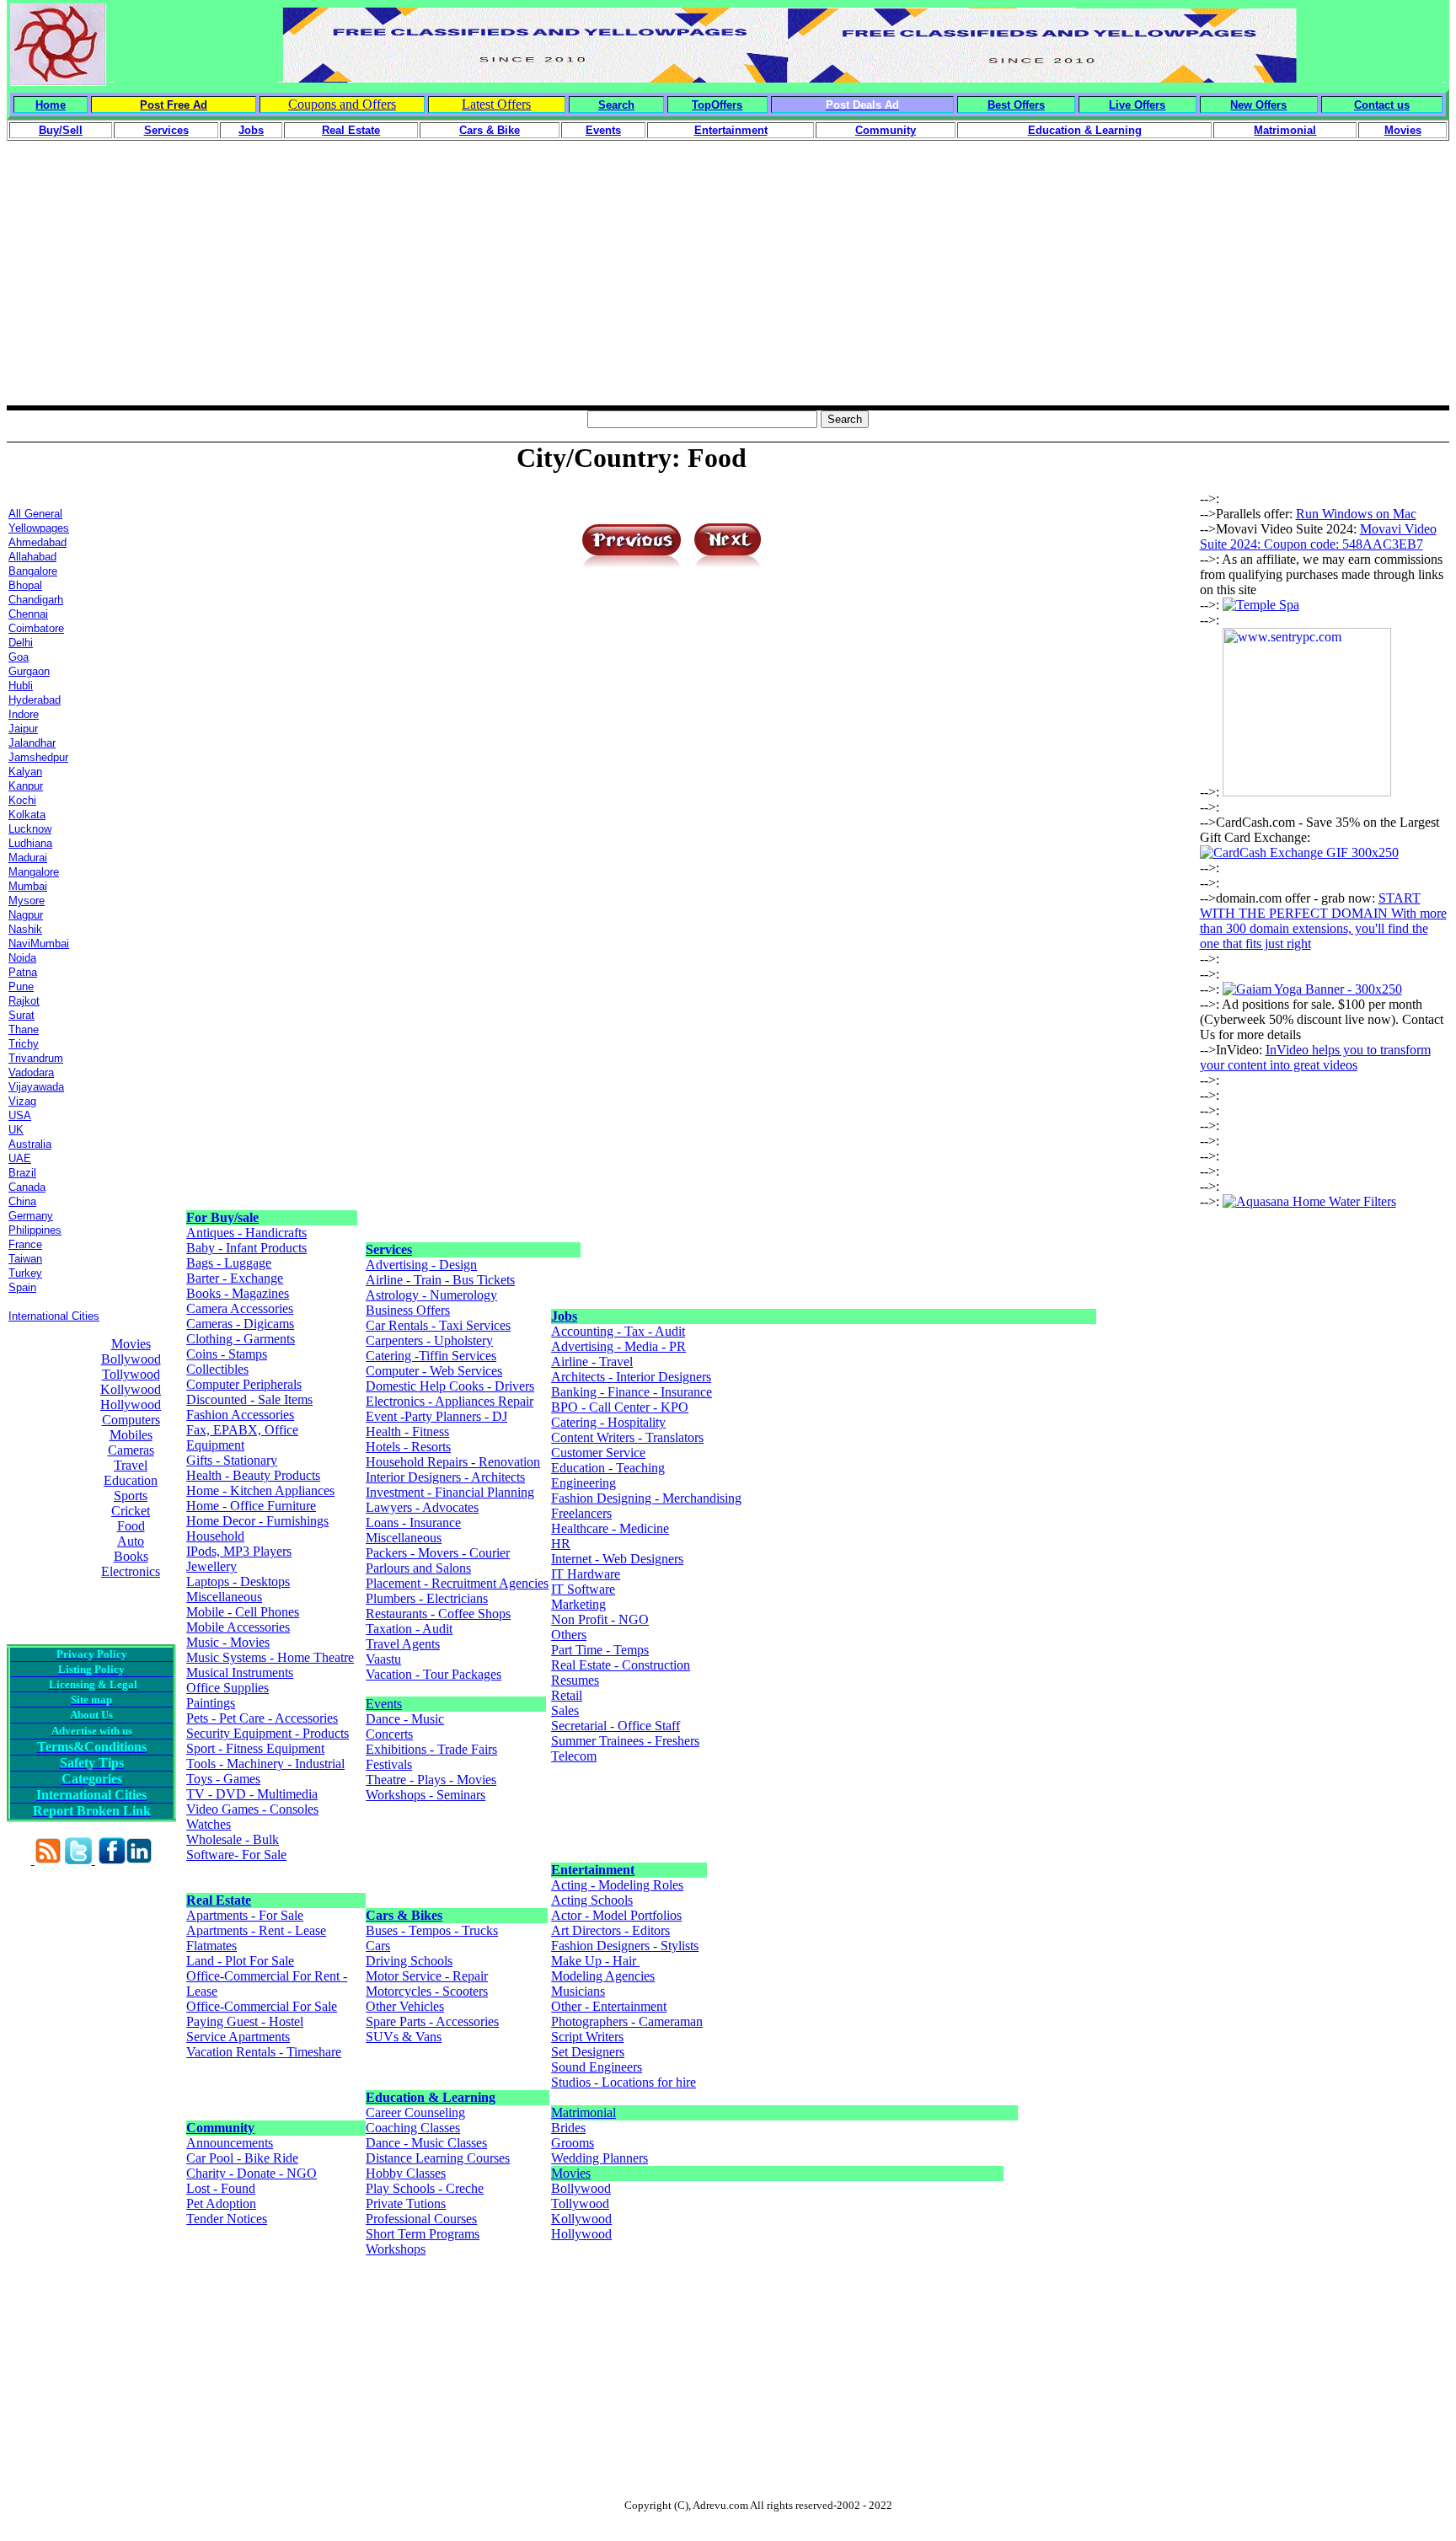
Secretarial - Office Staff (616, 1726)
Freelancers (581, 1513)
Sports (131, 1496)
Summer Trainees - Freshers (625, 1741)
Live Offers (1137, 105)
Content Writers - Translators (627, 1437)
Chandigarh (36, 600)
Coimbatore (36, 628)
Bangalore (33, 571)
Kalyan (25, 772)
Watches (209, 1824)
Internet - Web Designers (617, 1559)
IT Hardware (586, 1574)
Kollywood (131, 1389)
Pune (21, 986)
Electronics (131, 1571)
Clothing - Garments (241, 1339)
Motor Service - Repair (427, 1976)
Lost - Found (221, 2188)
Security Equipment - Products (268, 1733)
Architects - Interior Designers (631, 1377)
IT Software (583, 1589)
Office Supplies (227, 1688)
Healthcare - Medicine (610, 1528)
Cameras (131, 1450)
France (25, 1244)
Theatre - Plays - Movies (431, 1780)
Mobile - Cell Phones (243, 1612)
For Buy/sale (222, 1217)
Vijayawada (36, 1087)
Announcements (230, 2143)
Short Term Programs (423, 2234)
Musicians (578, 1991)
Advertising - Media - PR (618, 1346)
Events (384, 1704)
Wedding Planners (600, 2158)
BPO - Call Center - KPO (620, 1407)
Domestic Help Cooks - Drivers (450, 1386)
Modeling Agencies (603, 1976)
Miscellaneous (224, 1597)
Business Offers (408, 1310)
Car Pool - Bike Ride (242, 2158)
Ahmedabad (37, 542)
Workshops (396, 2249)
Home (51, 105)
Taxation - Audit (409, 1629)
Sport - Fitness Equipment (255, 1748)
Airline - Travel (592, 1362)
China (22, 1201)
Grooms (573, 2143)
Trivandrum (36, 1058)
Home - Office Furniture (251, 1506)
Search (616, 105)
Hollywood (131, 1405)
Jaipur (23, 729)
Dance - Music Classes (426, 2143)
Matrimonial (583, 2112)
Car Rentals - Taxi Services (438, 1325)
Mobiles (131, 1435)
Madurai (28, 858)
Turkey (25, 1273)
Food (131, 1526)
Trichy (24, 1044)
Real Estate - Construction (621, 1665)
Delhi (21, 643)
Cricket (131, 1511)
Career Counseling (415, 2112)
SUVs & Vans (404, 2037)
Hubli (21, 686)
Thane (24, 1029)
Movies (131, 1344)
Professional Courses (421, 2219)
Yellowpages (39, 528)
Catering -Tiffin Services (431, 1356)
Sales (565, 1710)
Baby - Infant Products (246, 1248)
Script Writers (587, 2037)
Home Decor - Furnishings (257, 1521)
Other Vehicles (405, 2006)
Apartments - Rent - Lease (256, 1930)
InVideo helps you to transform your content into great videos (1315, 1057)
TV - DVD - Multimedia (252, 1794)
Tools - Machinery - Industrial (265, 1764)
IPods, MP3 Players (239, 1551)
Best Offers (1016, 105)
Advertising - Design (421, 1265)
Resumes (575, 1680)
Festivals (389, 1764)
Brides (568, 2128)
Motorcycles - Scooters (427, 1991)
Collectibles (217, 1369)
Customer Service (598, 1453)
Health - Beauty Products (253, 1475)
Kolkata (27, 815)
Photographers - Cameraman (627, 2021)
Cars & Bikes (404, 1915)
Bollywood (131, 1359)
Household (215, 1536)
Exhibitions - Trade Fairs (431, 1749)
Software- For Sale (236, 1855)
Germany (31, 1216)
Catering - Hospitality (608, 1422)
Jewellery (211, 1566)
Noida (22, 958)
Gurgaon (29, 671)
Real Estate (219, 1900)
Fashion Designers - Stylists (625, 1946)
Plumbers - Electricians (427, 1598)
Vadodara (31, 1072)
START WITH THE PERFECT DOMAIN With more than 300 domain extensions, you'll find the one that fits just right (1323, 921)
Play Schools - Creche (425, 2188)
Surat (21, 1015)
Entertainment (593, 1870)
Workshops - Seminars (426, 1795)
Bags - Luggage (229, 1263)
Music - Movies (228, 1642)
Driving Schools (409, 1961)
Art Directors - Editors (610, 1930)
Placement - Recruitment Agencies (457, 1583)
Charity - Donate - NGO (252, 2173)
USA (20, 1115)
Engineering (583, 1483)
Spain (22, 1287)
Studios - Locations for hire (624, 2082)
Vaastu (383, 1659)
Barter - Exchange (235, 1278)
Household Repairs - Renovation (453, 1462)
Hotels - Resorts (408, 1447)
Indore (24, 714)
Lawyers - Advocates (422, 1507)
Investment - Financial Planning (450, 1492)
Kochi (22, 800)
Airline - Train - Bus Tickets (440, 1280)
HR (561, 1544)
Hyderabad (35, 700)
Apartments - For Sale (245, 1915)
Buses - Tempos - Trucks (432, 1930)
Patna (23, 972)
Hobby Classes (406, 2173)
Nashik (25, 929)
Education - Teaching (608, 1468)
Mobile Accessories (238, 1627)
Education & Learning (431, 2097)
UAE (20, 1158)
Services (389, 1249)
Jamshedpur (38, 757)
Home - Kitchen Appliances (260, 1490)
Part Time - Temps (600, 1650)
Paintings (211, 1703)
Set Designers (588, 2052)
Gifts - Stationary (232, 1460)
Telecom (574, 1756)
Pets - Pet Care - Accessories (262, 1718)
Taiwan (25, 1259)
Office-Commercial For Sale (262, 2006)
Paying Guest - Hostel (245, 2021)
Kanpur (26, 786)
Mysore (27, 901)
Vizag (22, 1101)
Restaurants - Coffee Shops (438, 1614)
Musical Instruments (240, 1673)
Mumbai (28, 886)
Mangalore (34, 872)
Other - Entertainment (609, 2006)
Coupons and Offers (342, 104)
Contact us (1382, 105)
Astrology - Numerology (431, 1295)
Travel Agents (403, 1644)
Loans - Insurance (413, 1522)
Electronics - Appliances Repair (450, 1401)
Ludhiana (30, 843)
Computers (131, 1420)
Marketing (578, 1604)
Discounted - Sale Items (249, 1399)
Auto (131, 1541)
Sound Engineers (597, 2067)
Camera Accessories (240, 1308)
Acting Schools (592, 1900)
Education (131, 1480)
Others (569, 1635)
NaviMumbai (39, 943)
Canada (27, 1187)
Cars (378, 1946)
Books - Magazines (238, 1293)
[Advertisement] (728, 287)
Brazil (22, 1173)
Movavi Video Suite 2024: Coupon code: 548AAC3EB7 (1318, 536)
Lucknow (30, 829)
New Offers (1258, 105)
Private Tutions (406, 2203)
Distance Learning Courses (438, 2158)
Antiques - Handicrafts (246, 1233)
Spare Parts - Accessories (432, 2021)
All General (35, 514)
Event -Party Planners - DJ (436, 1416)
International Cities (54, 1316)
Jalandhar (32, 743)
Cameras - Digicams (240, 1324)
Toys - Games (223, 1779)
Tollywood (131, 1374)
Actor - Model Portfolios (616, 1915)
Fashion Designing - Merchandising (646, 1498)
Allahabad (32, 557)
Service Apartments (238, 2037)
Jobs (564, 1316)
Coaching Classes (413, 2128)
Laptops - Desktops (238, 1581)
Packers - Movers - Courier (438, 1553)
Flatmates (211, 1946)
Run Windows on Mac (1356, 514)
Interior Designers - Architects (445, 1477)
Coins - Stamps (227, 1354)
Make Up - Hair (595, 1961)
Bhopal (25, 585)
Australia (30, 1144)
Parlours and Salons (418, 1568)
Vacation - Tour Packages (434, 1674)
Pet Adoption (221, 2203)
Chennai (28, 614)
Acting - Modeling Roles (617, 1885)
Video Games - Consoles (252, 1809)
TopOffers (717, 105)
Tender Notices (227, 2219)
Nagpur (26, 915)
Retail (567, 1695)
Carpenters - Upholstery (429, 1340)
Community (220, 2128)
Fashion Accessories (240, 1415)
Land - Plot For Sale (240, 1961)
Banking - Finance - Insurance (632, 1392)
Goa (19, 657)
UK (16, 1130)
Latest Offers (496, 104)
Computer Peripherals (244, 1384)
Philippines (35, 1230)
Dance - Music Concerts (405, 1726)
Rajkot (24, 1001)
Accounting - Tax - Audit (618, 1331)
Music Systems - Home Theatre (270, 1657)
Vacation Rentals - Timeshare (264, 2052)
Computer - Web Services (434, 1371)
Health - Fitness (407, 1431)
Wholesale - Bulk (233, 1839)
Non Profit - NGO (600, 1619)
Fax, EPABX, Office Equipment (242, 1437)
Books (131, 1556)
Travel (131, 1465)
